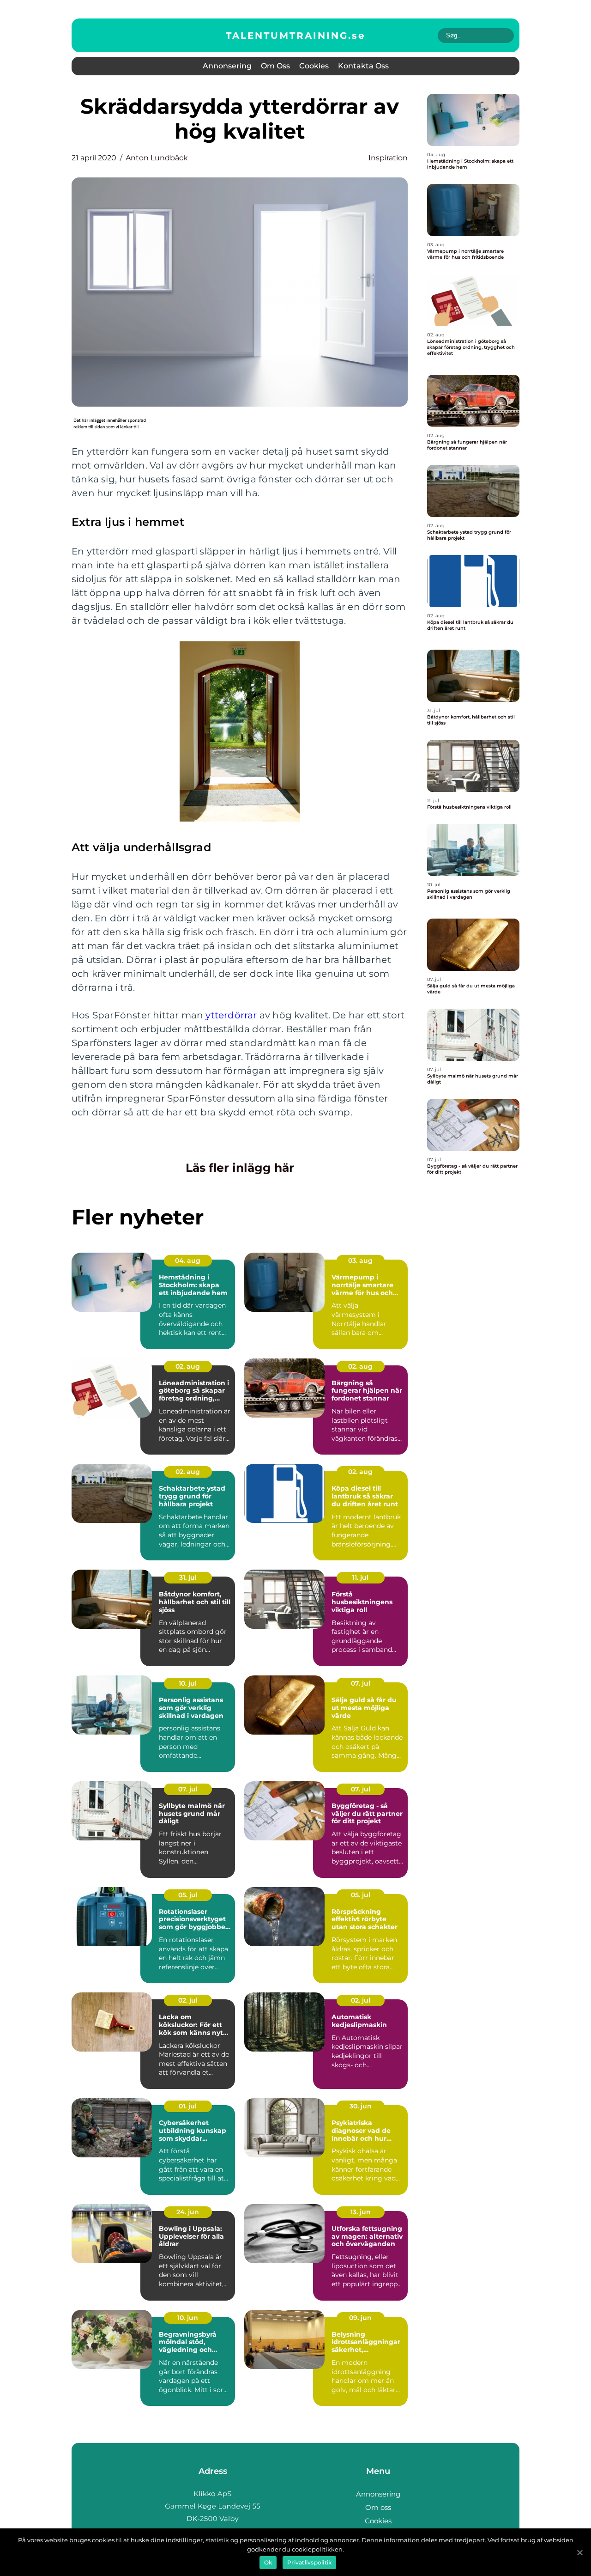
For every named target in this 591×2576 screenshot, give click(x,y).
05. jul (188, 1895)
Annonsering (227, 66)
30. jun (361, 2106)
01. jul (188, 2106)
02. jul (188, 2000)
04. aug (188, 1261)
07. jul (361, 1683)
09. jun (360, 2318)
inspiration (388, 158)
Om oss (275, 66)
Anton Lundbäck (157, 158)
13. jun (361, 2212)
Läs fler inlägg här (240, 1168)
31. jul (188, 1577)
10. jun (188, 2318)
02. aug (188, 1366)
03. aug (360, 1261)
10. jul (188, 1683)
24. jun (188, 2212)
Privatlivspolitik (309, 2562)
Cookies (314, 66)
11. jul (360, 1577)
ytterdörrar (231, 1015)
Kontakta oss (363, 66)
